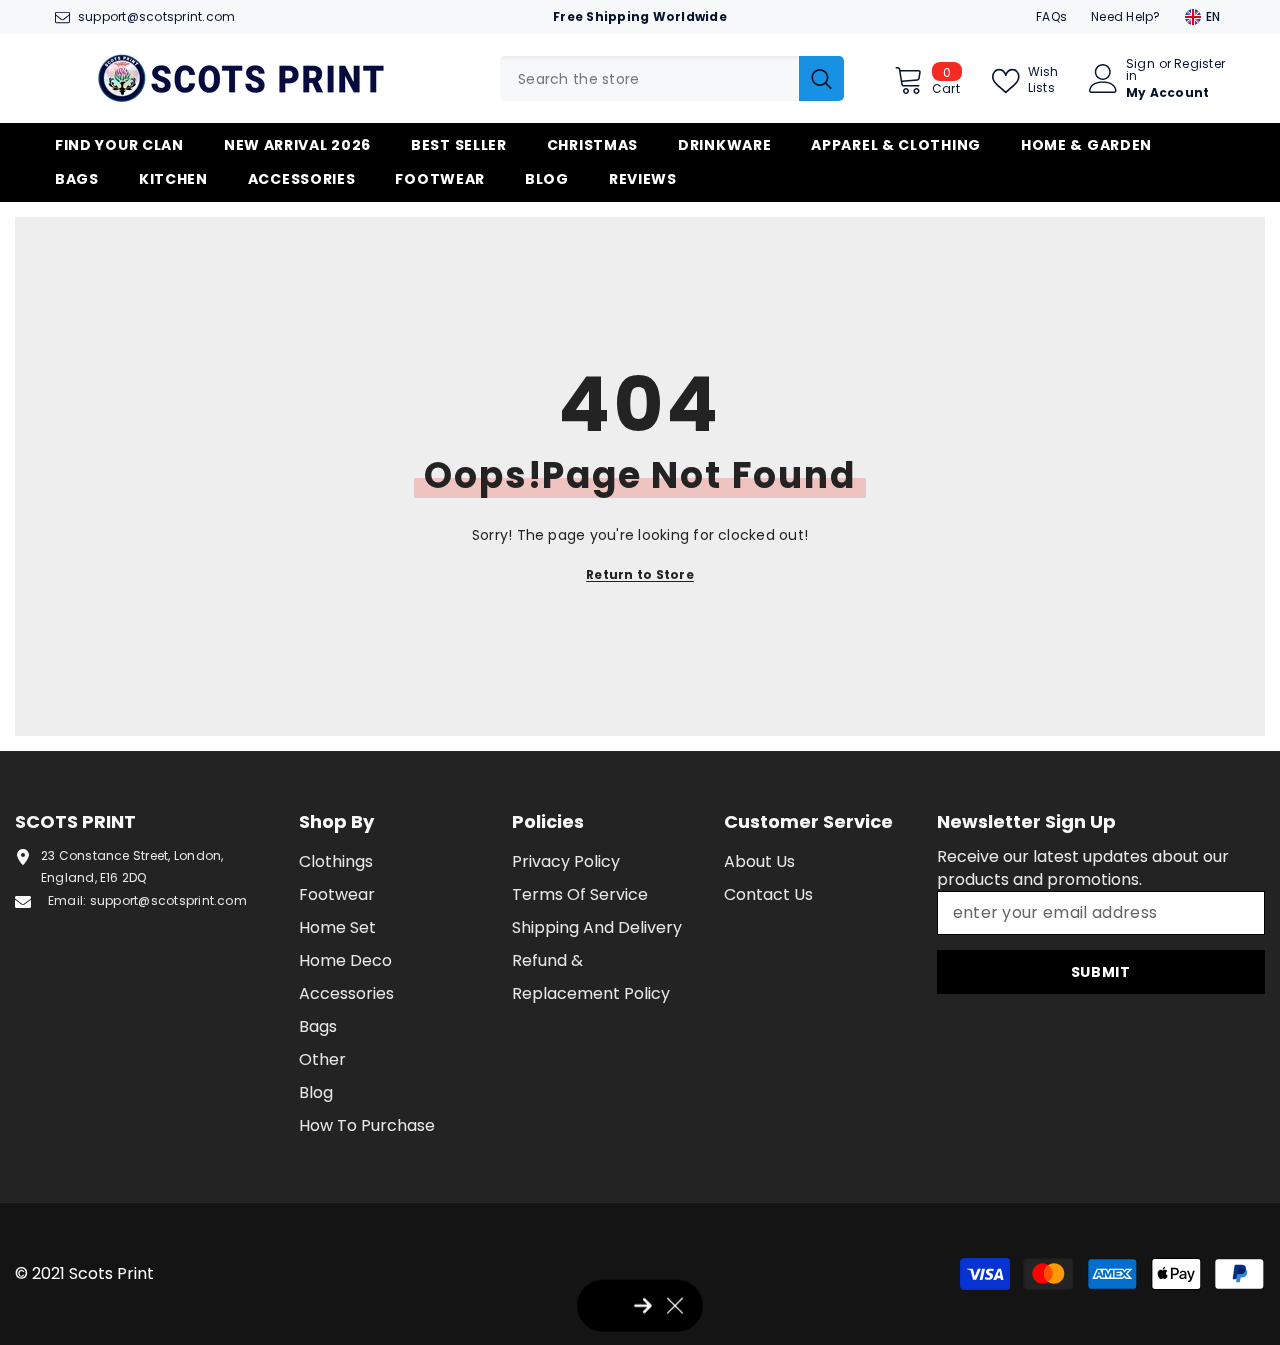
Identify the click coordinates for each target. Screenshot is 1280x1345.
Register (1199, 65)
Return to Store (640, 574)
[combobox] (649, 78)
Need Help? (1125, 16)
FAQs (1051, 16)
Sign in (1140, 70)
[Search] (672, 78)
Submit (1101, 972)
